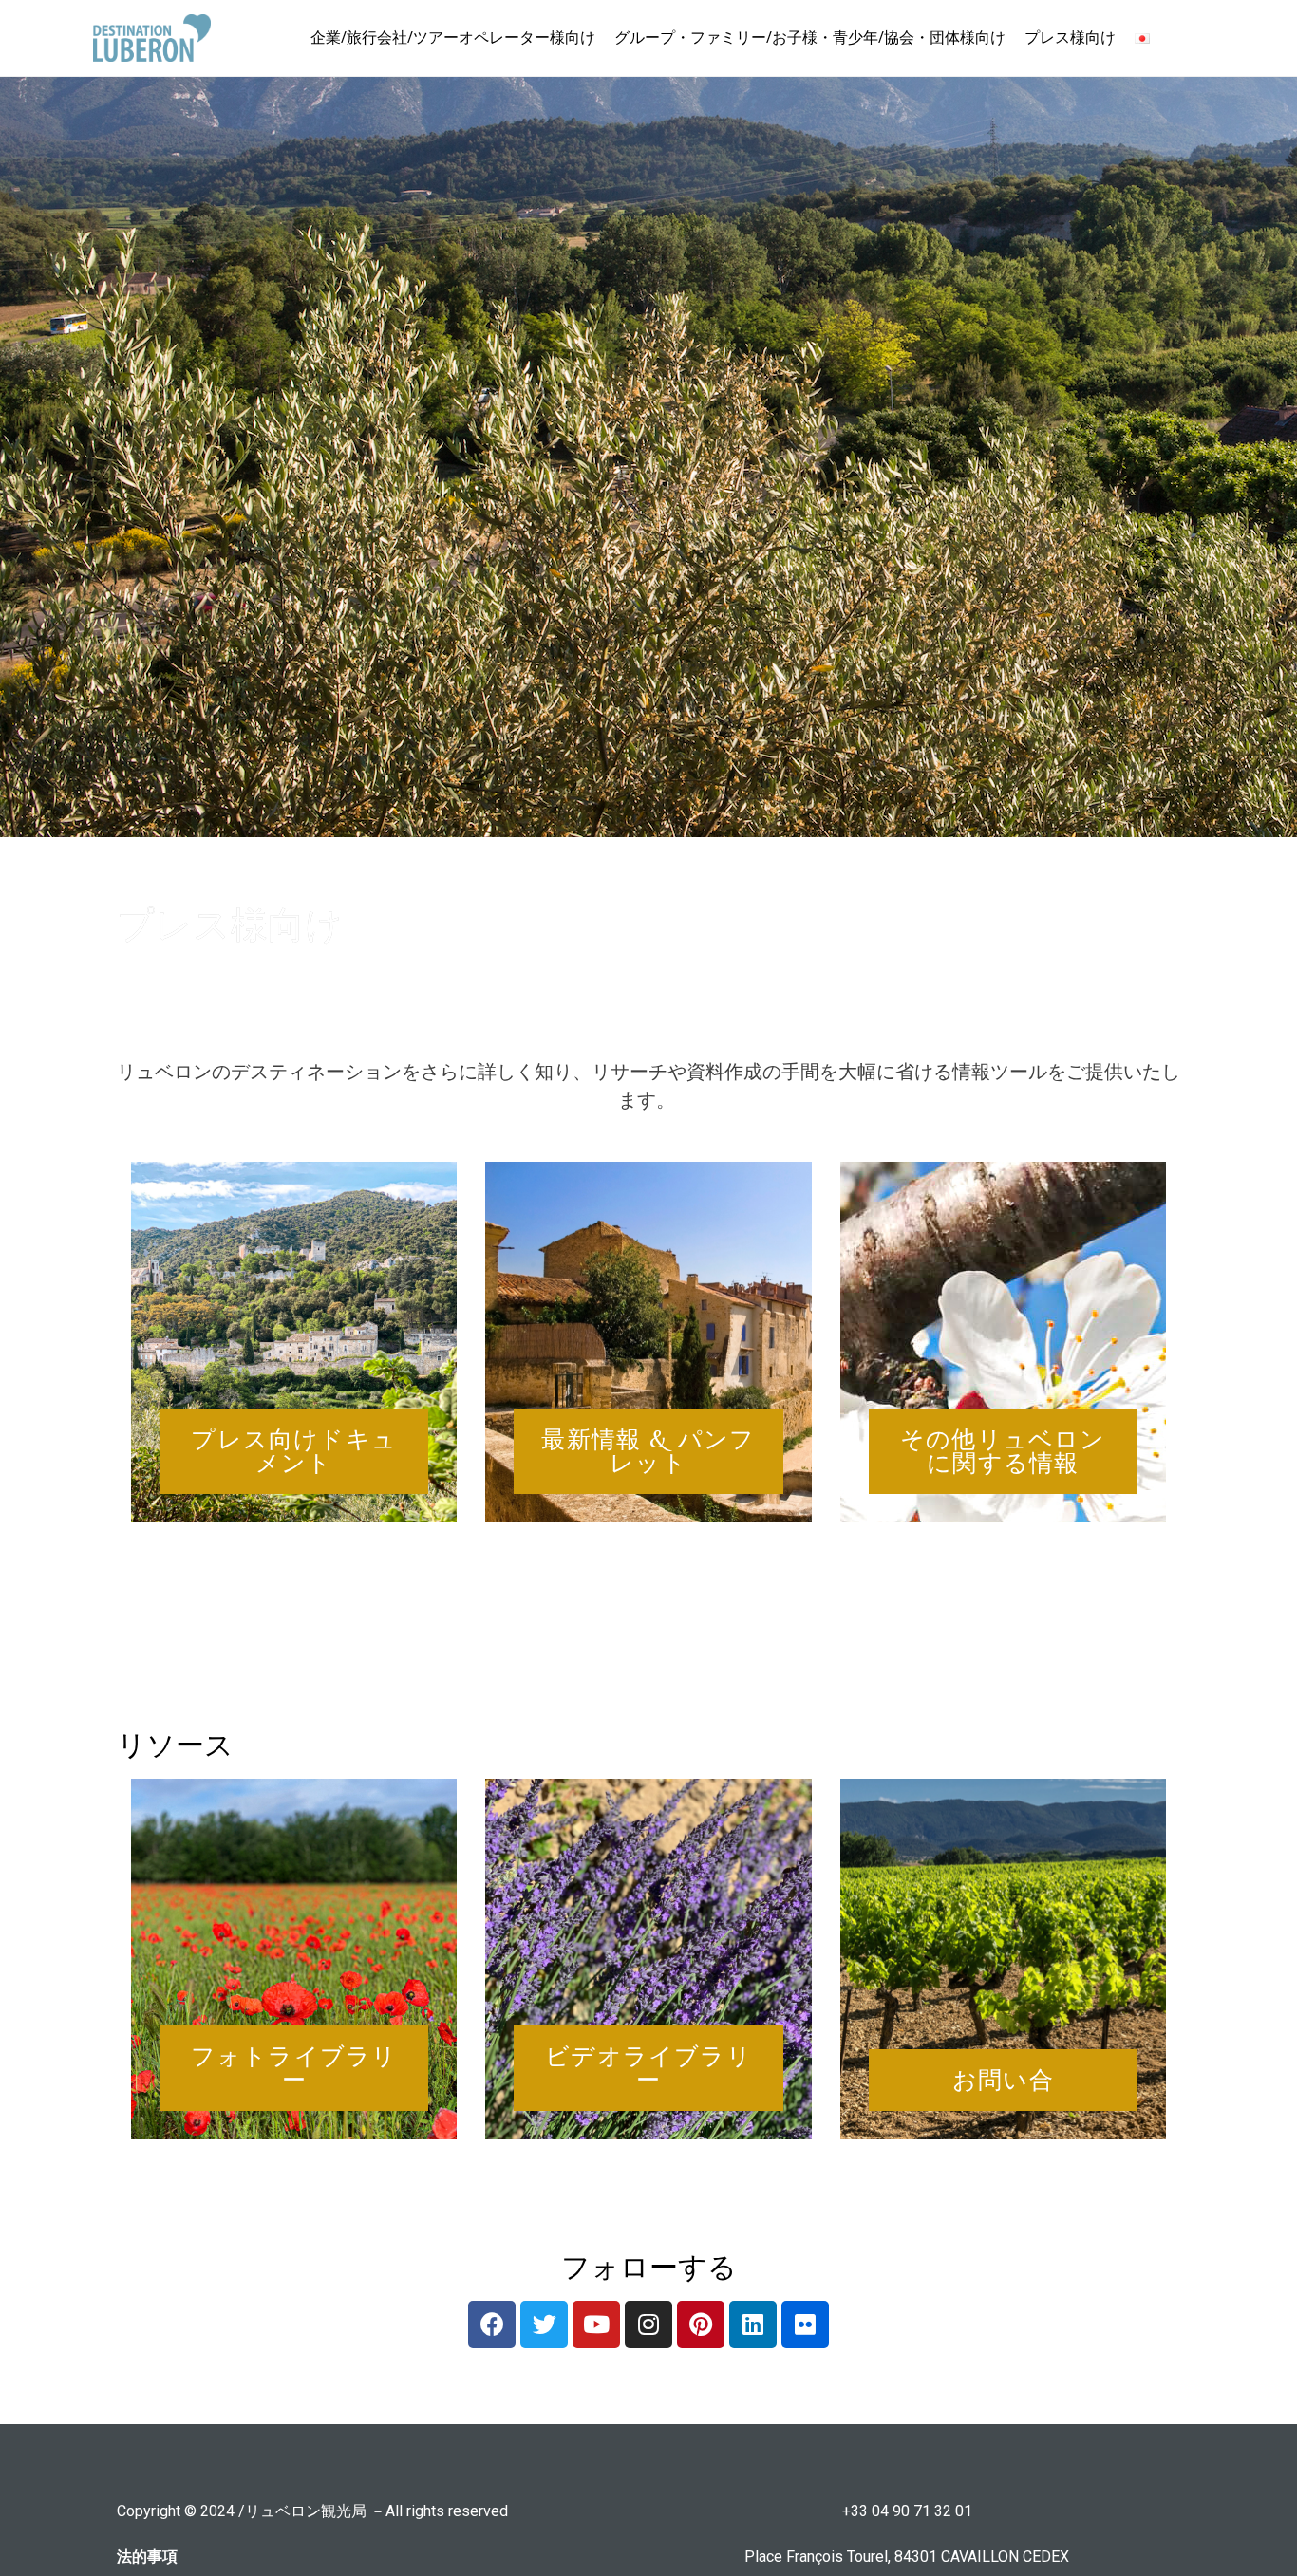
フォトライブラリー (294, 2068)
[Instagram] (648, 2324)
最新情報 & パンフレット (648, 1451)
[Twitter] (544, 2324)
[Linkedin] (753, 2324)
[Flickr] (805, 2324)
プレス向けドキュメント (294, 1451)
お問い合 (1003, 2080)
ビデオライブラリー (648, 2068)
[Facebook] (492, 2324)
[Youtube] (596, 2324)
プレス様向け (1070, 37)
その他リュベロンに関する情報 (1003, 1451)
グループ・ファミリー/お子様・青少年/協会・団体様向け (810, 37)
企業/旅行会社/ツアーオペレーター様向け (453, 37)
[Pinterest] (701, 2324)
